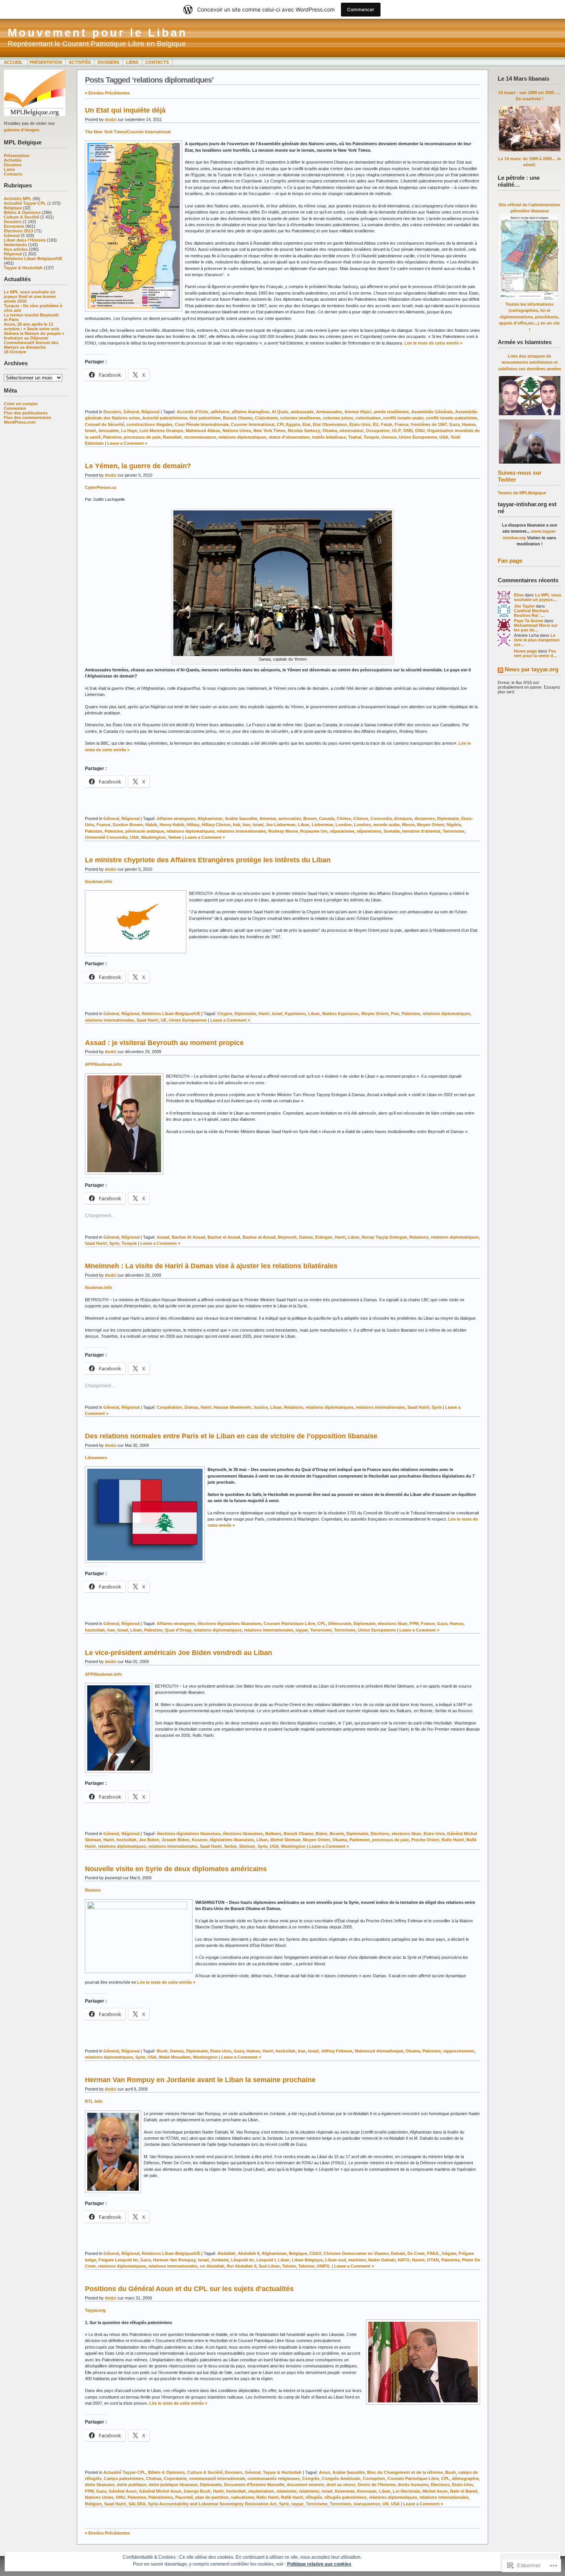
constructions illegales (150, 424)
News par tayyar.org (532, 669)
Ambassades (329, 412)
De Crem (416, 2253)
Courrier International (253, 424)
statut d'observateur (289, 437)
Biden (322, 1834)
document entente (305, 2485)
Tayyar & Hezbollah (23, 268)
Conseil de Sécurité (105, 424)
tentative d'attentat (421, 831)
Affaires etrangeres (176, 818)
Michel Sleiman (285, 1840)
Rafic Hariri (453, 1840)
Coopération (169, 1407)
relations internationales (241, 831)
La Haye (129, 431)
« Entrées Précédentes (107, 93)
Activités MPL (18, 199)
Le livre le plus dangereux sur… (537, 640)
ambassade (302, 412)
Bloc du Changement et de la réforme (405, 2472)
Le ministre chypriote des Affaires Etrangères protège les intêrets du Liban (208, 860)
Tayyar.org (95, 2310)
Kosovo (200, 1840)
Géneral (12, 235)
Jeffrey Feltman (337, 2051)
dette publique (132, 2485)
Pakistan (94, 831)
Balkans (273, 1834)
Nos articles (16, 249)
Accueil (14, 62)
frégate (449, 2253)
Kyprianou (295, 1014)
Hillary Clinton (216, 825)
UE (164, 1020)
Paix (395, 1014)
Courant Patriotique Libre (289, 1623)
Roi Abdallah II (242, 2266)
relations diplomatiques (242, 437)
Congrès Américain (341, 2478)
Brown (310, 818)
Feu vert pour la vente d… (536, 653)
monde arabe (386, 825)
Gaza (454, 424)
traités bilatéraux (329, 437)
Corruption (374, 2478)
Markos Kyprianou (341, 1014)
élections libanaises (243, 1834)
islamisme (287, 2491)
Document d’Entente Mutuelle (254, 2485)
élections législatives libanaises (229, 1623)
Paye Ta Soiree (528, 621)
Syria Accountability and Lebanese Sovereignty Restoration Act (212, 2504)
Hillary (193, 825)
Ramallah (172, 437)
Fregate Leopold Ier (118, 2260)
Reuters (93, 1890)
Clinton (361, 818)
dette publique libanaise (173, 2485)
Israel (90, 431)
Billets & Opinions (22, 212)
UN (386, 2504)
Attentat (268, 818)
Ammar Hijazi (358, 412)
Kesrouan (367, 2491)
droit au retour (341, 2485)
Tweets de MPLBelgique (522, 493)
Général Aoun (123, 2491)
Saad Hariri (147, 1020)
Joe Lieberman (281, 825)
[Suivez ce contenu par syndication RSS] (500, 671)
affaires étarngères (251, 412)
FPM (414, 1623)
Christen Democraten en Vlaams (356, 2253)
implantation (261, 2491)
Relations (419, 1237)
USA (444, 437)
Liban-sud (336, 2260)
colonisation (368, 418)
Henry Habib (172, 825)
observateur (351, 431)
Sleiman (247, 1846)
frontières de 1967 (429, 424)
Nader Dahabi (382, 2260)
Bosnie (337, 1834)
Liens (132, 62)
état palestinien (205, 418)
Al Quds (280, 412)
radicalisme (243, 2497)
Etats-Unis (360, 424)
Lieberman (322, 825)
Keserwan (345, 2491)
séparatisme (342, 831)
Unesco (389, 437)
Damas (306, 1237)
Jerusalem (108, 431)
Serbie (230, 1846)
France (402, 424)
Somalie (392, 831)
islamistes (309, 2491)
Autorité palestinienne (165, 418)
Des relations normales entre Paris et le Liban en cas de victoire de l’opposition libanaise (231, 1436)
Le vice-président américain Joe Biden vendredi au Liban (179, 1653)
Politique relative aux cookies (319, 2564)
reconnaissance (200, 437)
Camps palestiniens (124, 2478)
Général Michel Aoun (160, 2491)
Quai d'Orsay (178, 1630)
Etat (307, 424)
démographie (465, 2478)
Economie (14, 226)
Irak (237, 825)
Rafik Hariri (292, 2497)
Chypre (225, 1014)
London (344, 825)
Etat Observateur (330, 424)
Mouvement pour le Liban (98, 33)
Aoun (325, 2472)
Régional (13, 254)
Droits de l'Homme (377, 2485)
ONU (420, 431)
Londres (362, 825)
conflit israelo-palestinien (452, 418)
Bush (162, 2051)
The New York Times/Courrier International (128, 132)
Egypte (293, 424)
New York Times (269, 431)
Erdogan (324, 1237)
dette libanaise (100, 2485)
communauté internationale (217, 2478)
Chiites (344, 818)
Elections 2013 (18, 231)
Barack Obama (238, 418)
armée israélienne (391, 412)
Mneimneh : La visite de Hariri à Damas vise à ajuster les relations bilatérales (211, 1266)
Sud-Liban (269, 2266)
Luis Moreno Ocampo (161, 431)
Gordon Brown (128, 825)
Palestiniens (161, 2497)
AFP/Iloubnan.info (103, 1064)
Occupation (378, 431)
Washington (153, 837)
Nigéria (454, 825)
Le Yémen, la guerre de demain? (138, 466)
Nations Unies (237, 431)
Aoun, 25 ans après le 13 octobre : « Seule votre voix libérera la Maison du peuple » (34, 329)
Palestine (112, 437)
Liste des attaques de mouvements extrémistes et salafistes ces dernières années (530, 362)
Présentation (46, 62)
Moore (408, 825)
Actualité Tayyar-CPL (25, 203)
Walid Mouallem (175, 2057)
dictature (403, 818)
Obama (330, 431)
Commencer (361, 9)
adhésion (220, 412)
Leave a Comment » (127, 443)
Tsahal (355, 437)
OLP (396, 431)
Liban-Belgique (307, 2260)
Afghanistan (210, 818)
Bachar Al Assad (189, 1237)
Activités (80, 62)
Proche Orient (425, 1840)
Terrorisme (454, 831)
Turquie (371, 437)
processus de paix (142, 437)
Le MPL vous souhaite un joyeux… (538, 597)
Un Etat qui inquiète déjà (125, 110)
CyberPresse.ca (101, 487)
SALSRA (137, 2504)
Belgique (13, 208)
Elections (380, 1834)
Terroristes (345, 1630)
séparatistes (369, 831)
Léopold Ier (243, 2260)
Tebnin (289, 2266)
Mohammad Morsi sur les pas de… (536, 628)
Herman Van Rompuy (174, 2260)
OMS (408, 431)
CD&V (315, 2253)
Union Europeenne (418, 437)
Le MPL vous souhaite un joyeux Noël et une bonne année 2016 (30, 297)
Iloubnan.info (99, 881)
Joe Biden (149, 1840)
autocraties (290, 818)
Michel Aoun (435, 2491)
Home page (525, 651)
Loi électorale (406, 2491)
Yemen (175, 837)
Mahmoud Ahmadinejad (379, 2051)
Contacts (157, 62)
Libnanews (96, 1458)
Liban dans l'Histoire (25, 240)
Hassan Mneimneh (232, 1407)
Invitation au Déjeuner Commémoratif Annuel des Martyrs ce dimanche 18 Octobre (31, 345)
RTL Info (94, 2101)
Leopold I (266, 2260)
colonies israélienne (300, 418)
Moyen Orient (431, 825)
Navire (418, 2260)
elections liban (393, 1623)
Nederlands (15, 245)
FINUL (433, 2253)
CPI (280, 424)
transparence (367, 2504)
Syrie (114, 1243)
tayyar (302, 1630)
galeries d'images (22, 130)
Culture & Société (22, 217)
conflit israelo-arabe (403, 418)
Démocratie (340, 1623)
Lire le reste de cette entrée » (433, 343)
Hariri (264, 1014)
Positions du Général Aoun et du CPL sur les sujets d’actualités (189, 2289)
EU (376, 424)
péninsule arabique (145, 831)
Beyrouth (287, 1237)
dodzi (111, 119)
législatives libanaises (232, 1840)
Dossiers (108, 62)
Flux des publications (26, 413)
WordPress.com (20, 422)
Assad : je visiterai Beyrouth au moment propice (164, 1043)
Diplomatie (448, 818)
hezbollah (95, 1630)
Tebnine (306, 2266)
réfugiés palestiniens (346, 2497)
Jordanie (220, 2260)
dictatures (425, 818)
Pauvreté (184, 2497)
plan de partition (212, 2497)
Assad (163, 1237)
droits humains (413, 2485)
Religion (93, 2504)
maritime (357, 2260)
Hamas (469, 424)
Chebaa (154, 2478)
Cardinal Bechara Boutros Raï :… (531, 613)
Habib (151, 825)
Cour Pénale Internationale (202, 424)
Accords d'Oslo (193, 412)
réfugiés (314, 2497)
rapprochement (459, 2051)
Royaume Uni (314, 831)
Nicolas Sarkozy (304, 431)
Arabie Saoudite (241, 818)
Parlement (360, 1840)
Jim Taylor (524, 606)
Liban (304, 825)
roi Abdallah (212, 2266)
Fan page (510, 561)
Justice (261, 1407)
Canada (327, 818)
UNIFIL (324, 2266)
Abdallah (227, 2253)
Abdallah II (249, 2253)
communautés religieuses (274, 2478)
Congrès (311, 2478)
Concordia (381, 818)
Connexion (15, 408)
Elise (519, 595)
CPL (322, 1623)
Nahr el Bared (464, 2491)
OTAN (433, 2260)
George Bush (197, 2491)
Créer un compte (21, 404)
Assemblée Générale (432, 412)
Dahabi (398, 2253)
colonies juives (338, 418)
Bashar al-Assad (259, 1237)
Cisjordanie (266, 418)
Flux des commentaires (27, 417)
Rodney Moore (283, 831)
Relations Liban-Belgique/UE (33, 258)
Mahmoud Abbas (203, 431)
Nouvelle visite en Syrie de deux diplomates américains (176, 1869)
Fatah (387, 424)
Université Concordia (106, 837)
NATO (404, 2260)
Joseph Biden (175, 1840)
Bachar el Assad (224, 1237)
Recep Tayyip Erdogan (384, 1237)
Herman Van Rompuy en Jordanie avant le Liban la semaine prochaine (200, 2080)
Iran (246, 825)
